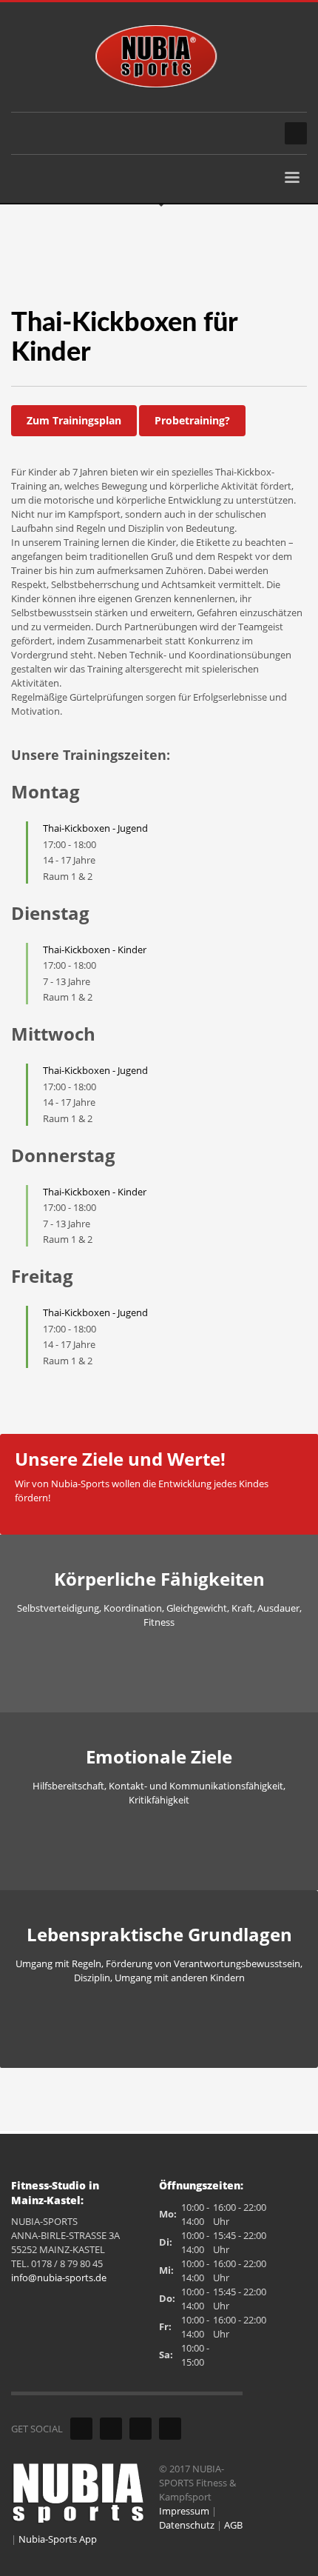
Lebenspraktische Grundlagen (159, 1934)
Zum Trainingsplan (74, 420)
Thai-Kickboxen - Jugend (95, 828)
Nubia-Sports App (58, 2539)
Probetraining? (192, 420)
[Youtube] (141, 2429)
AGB (233, 2525)
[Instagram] (170, 2429)
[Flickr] (111, 2429)
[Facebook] (81, 2429)
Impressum (184, 2511)
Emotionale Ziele (159, 1756)
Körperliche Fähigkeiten (159, 1579)
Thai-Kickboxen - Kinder (95, 950)
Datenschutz (187, 2525)
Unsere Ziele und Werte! (120, 1459)
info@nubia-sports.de (59, 2278)
